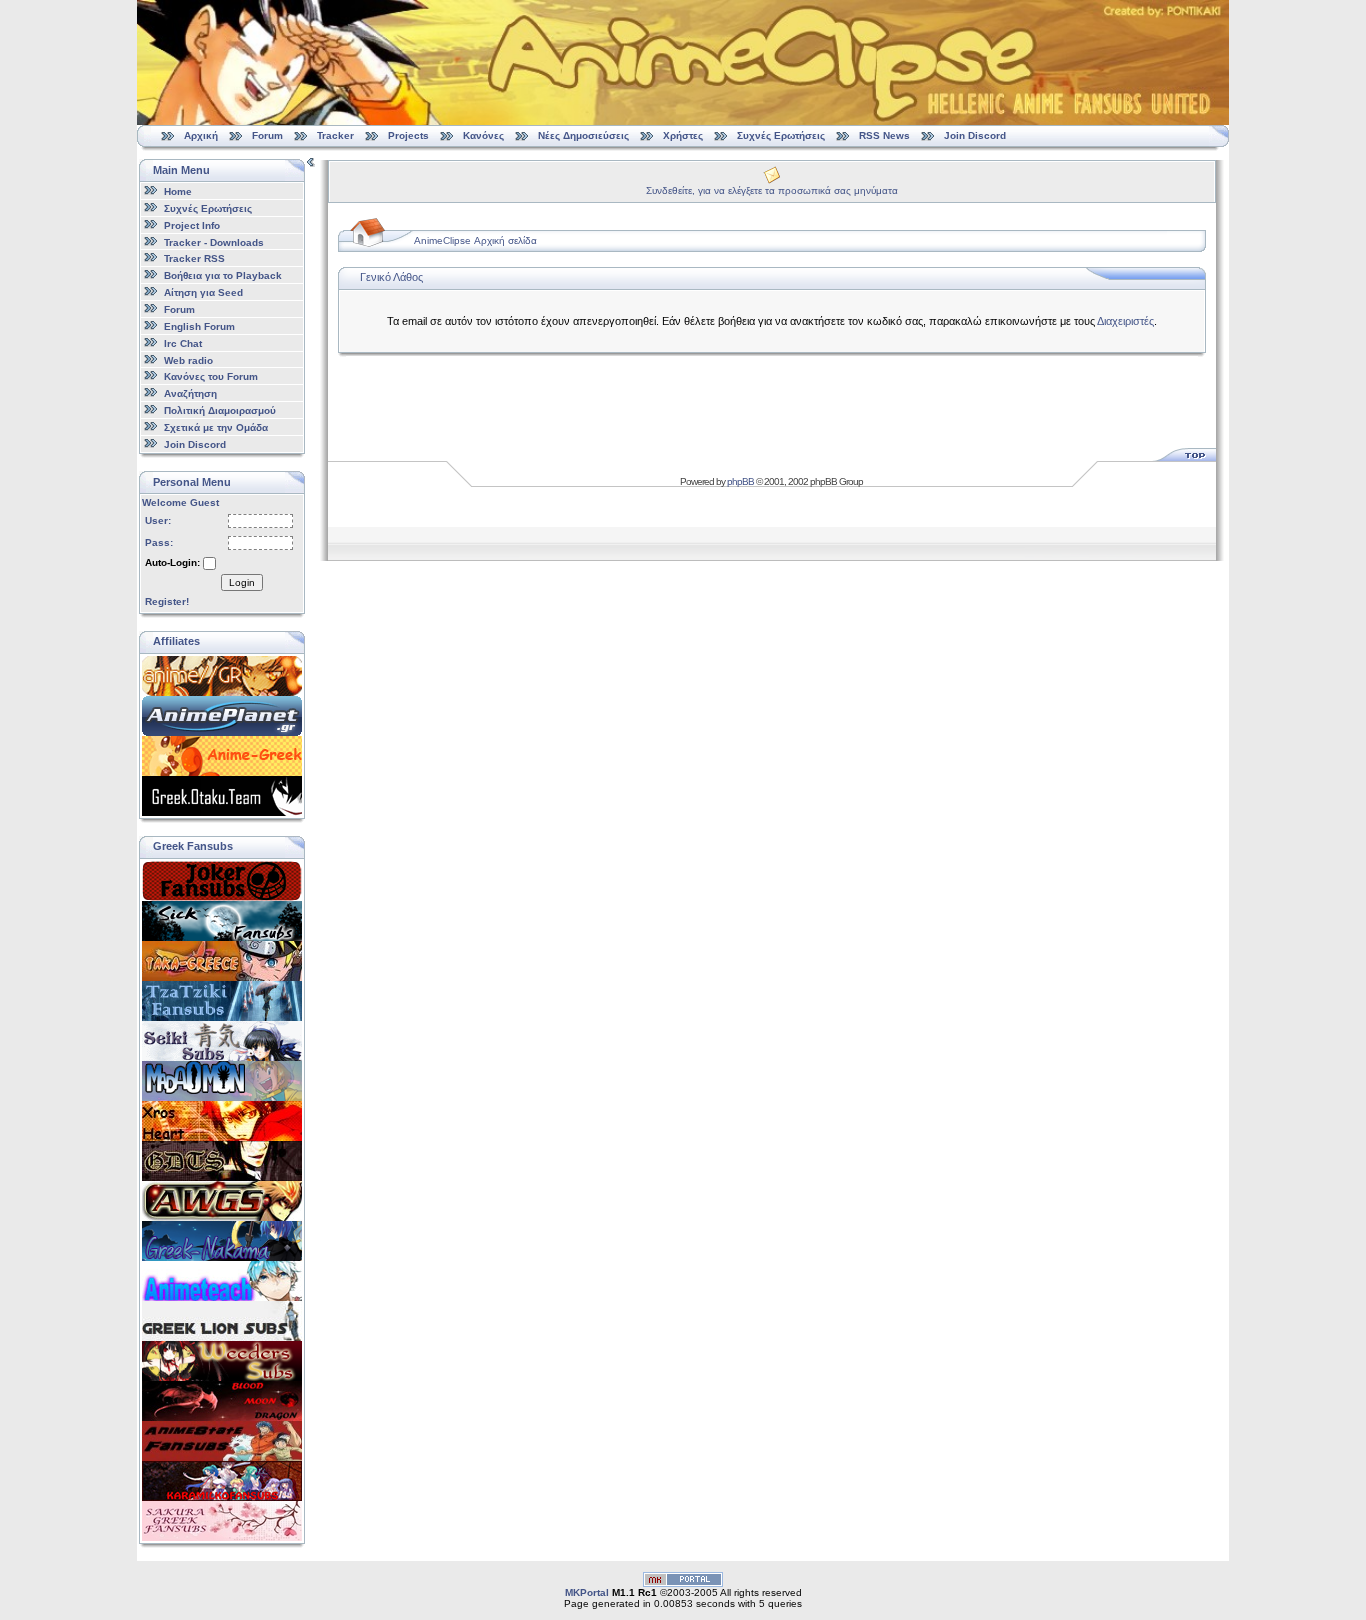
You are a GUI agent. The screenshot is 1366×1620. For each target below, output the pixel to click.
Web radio (188, 359)
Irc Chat (183, 343)
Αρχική (201, 135)
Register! (167, 601)
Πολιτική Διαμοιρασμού (220, 410)
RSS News (884, 135)
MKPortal (587, 1592)
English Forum (199, 326)
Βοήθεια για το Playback (223, 275)
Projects (408, 135)
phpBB (740, 481)
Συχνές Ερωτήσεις (782, 135)
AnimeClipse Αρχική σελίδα (475, 240)
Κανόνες (483, 135)
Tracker (335, 135)
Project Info (192, 225)
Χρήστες (683, 135)
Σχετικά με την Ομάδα (216, 427)
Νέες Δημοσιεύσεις (583, 135)
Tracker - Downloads (214, 241)
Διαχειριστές (1125, 321)
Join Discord (975, 135)
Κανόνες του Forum (211, 376)
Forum (267, 135)
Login (242, 582)
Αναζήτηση (190, 393)
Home (178, 191)
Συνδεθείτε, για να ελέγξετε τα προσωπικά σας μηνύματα (772, 190)
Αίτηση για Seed (203, 292)
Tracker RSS (194, 258)
